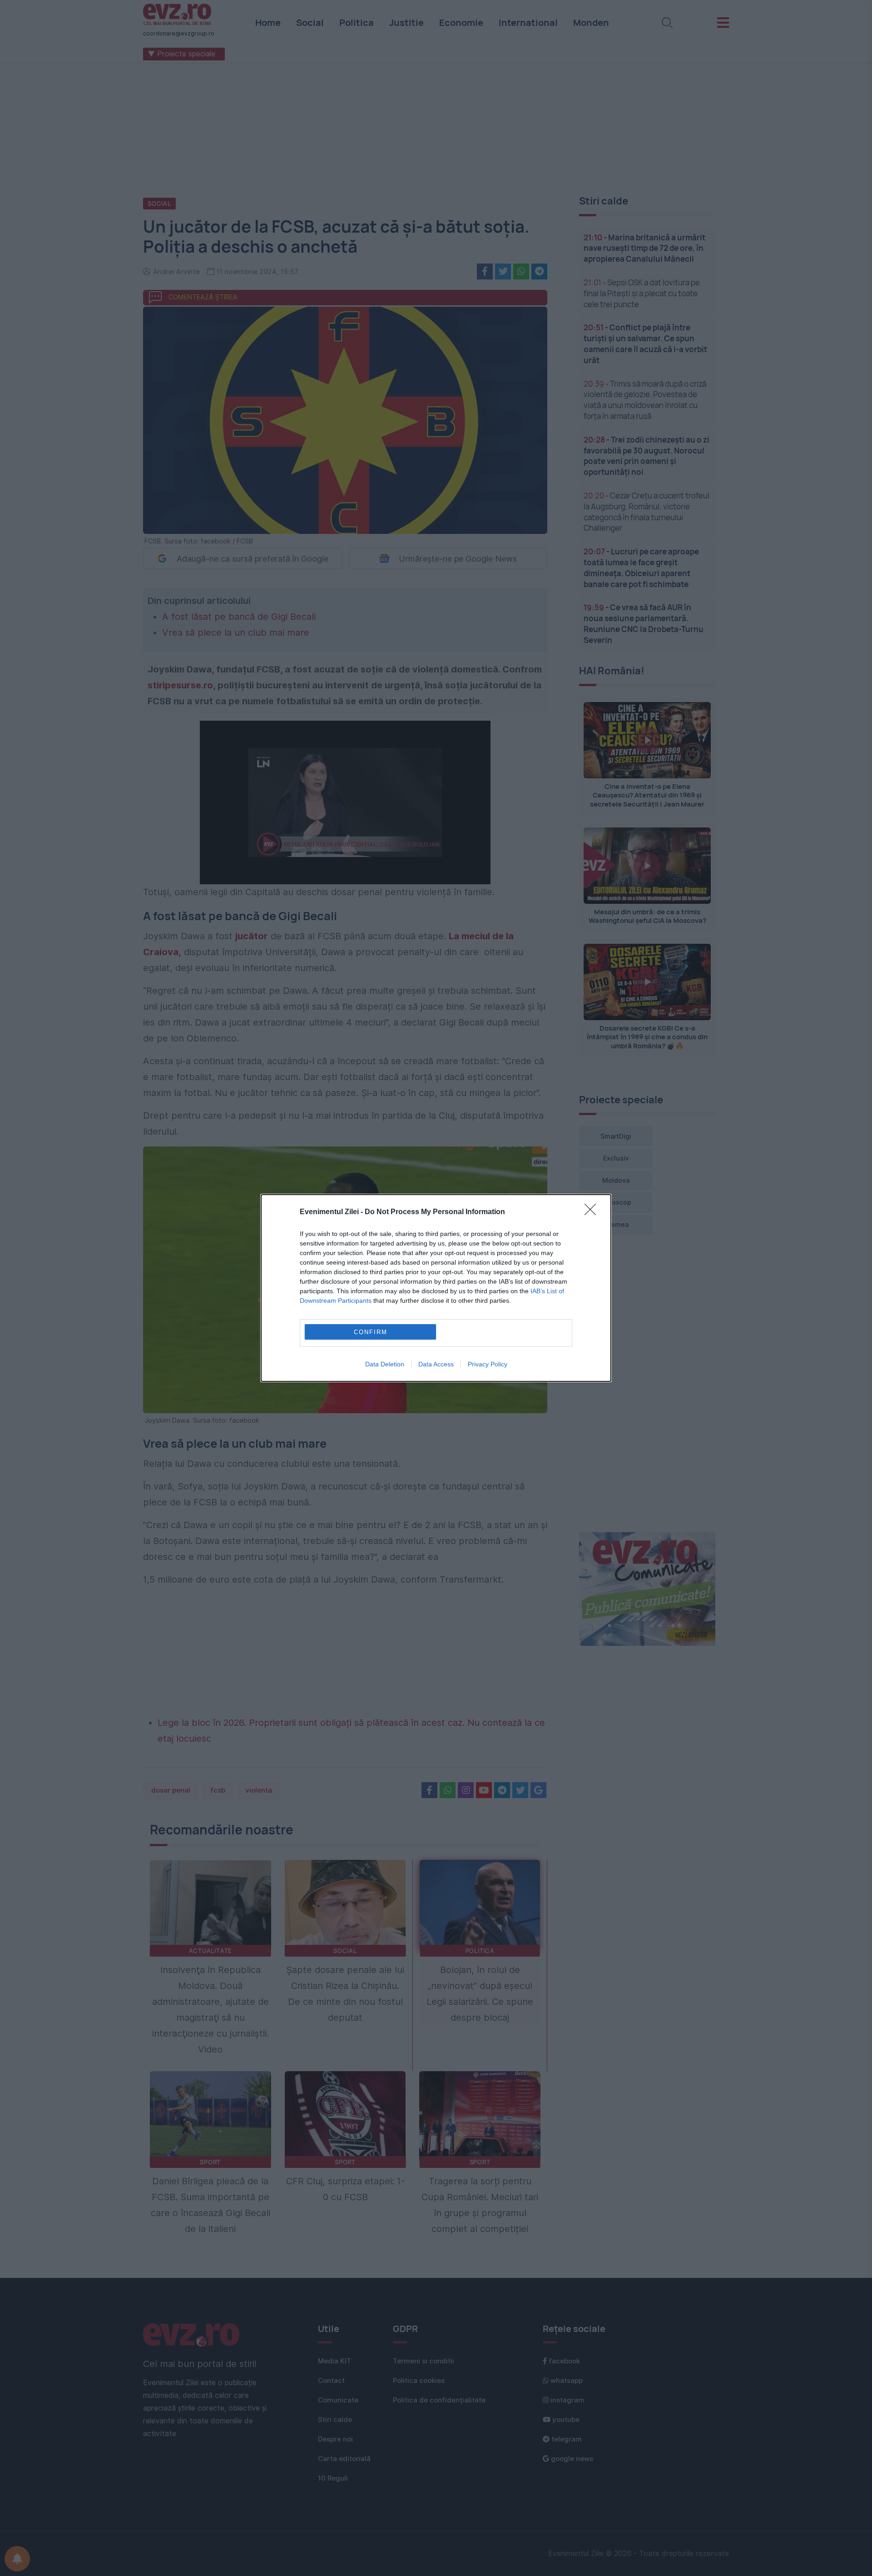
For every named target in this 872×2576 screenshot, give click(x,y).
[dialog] (436, 1288)
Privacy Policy (488, 1364)
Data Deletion (385, 1364)
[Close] (593, 1212)
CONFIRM (371, 1332)
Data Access (436, 1364)
